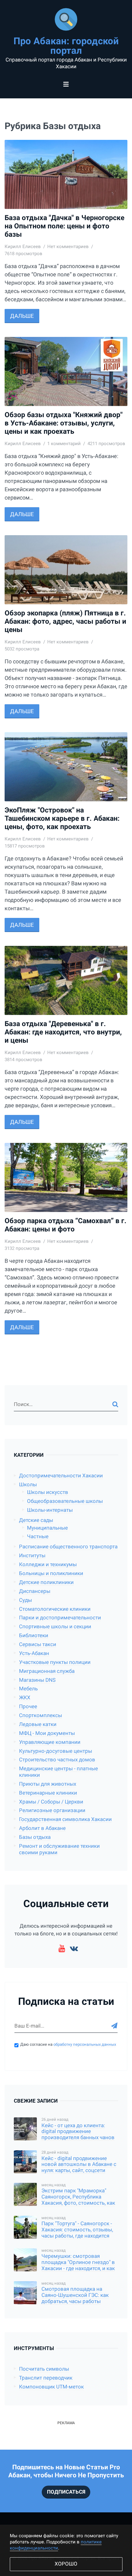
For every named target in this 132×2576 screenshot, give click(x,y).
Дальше (22, 316)
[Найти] (115, 1405)
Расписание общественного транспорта (68, 1547)
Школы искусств (48, 1492)
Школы (28, 1485)
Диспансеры (35, 1591)
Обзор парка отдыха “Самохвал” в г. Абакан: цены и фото (66, 1225)
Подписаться (66, 2492)
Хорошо (66, 2564)
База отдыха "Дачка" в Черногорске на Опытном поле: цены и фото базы (64, 226)
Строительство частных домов (57, 1760)
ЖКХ (25, 1698)
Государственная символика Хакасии (65, 1819)
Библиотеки (34, 1636)
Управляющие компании (50, 1742)
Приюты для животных (48, 1784)
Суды (25, 1600)
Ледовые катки (38, 1724)
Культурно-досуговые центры (56, 1751)
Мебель (28, 1689)
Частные (38, 1537)
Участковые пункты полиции (55, 1662)
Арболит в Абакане (42, 1828)
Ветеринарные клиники (48, 1793)
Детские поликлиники (46, 1582)
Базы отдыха (35, 1837)
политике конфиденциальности (56, 2545)
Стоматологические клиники (55, 1609)
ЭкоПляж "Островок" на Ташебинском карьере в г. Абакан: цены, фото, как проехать (62, 818)
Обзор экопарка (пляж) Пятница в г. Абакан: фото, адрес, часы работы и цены (65, 621)
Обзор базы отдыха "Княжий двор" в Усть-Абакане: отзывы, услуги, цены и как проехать (64, 423)
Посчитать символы (44, 2369)
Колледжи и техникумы (48, 1565)
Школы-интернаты (50, 1510)
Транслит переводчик (46, 2378)
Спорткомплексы (41, 1715)
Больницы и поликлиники (51, 1573)
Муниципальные (47, 1528)
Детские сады (36, 1520)
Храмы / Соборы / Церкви (51, 1802)
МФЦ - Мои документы (47, 1733)
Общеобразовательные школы (65, 1501)
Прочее (28, 1707)
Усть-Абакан (34, 1653)
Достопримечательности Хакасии (61, 1476)
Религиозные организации (52, 1810)
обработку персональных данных (85, 2044)
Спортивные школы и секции (55, 1627)
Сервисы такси (38, 1644)
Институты (32, 1556)
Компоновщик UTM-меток (51, 2387)
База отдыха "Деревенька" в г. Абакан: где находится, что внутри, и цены (63, 1032)
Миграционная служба (47, 1671)
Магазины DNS (37, 1680)
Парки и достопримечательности (60, 1618)
